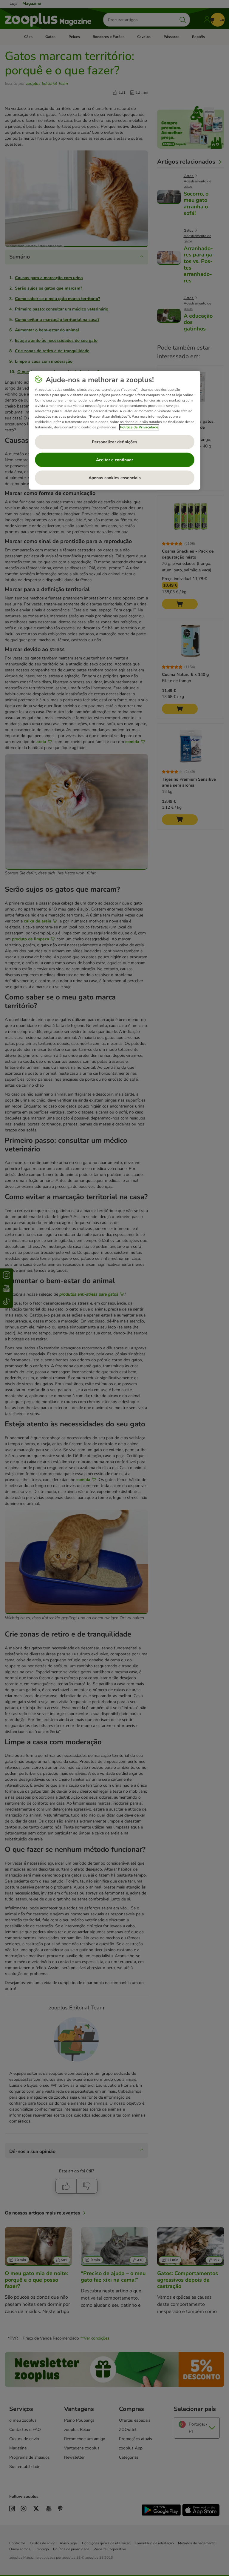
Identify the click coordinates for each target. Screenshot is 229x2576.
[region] (115, 430)
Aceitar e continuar (114, 460)
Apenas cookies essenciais (115, 478)
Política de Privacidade (139, 427)
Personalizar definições (114, 442)
